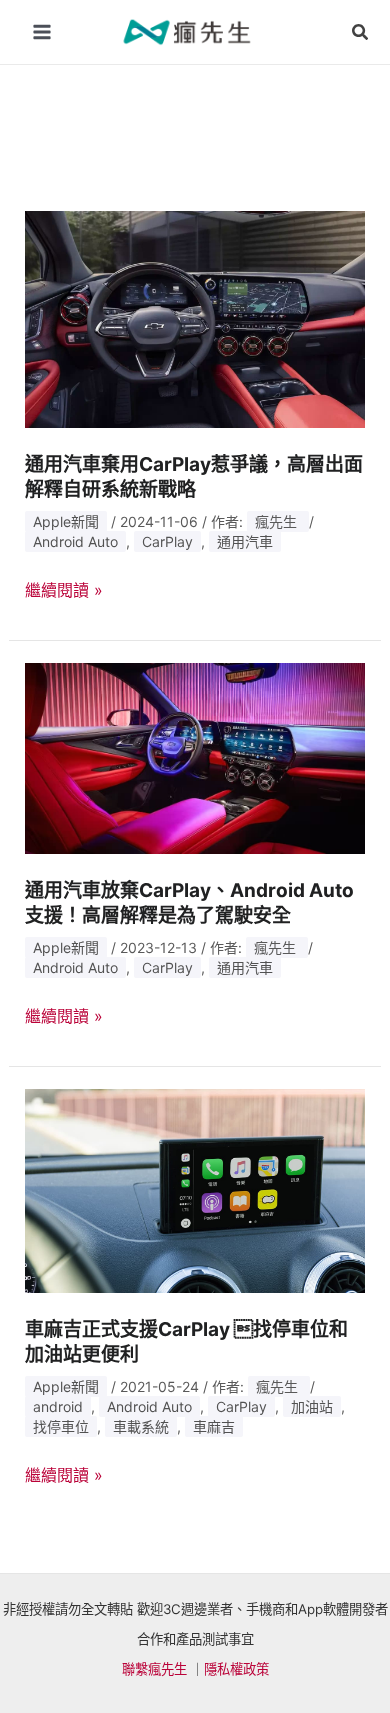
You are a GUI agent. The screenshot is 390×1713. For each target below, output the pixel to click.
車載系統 (141, 1426)
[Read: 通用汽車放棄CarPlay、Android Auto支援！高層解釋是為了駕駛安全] (195, 757)
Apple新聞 (66, 521)
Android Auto (75, 541)
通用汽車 (245, 541)
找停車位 (61, 1426)
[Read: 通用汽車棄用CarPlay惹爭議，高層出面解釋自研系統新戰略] (195, 318)
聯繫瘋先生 (154, 1669)
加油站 (312, 1406)
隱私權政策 (236, 1669)
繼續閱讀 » (64, 591)
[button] (361, 32)
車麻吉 (214, 1426)
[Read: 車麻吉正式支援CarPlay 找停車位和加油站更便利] (195, 1189)
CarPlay (167, 541)
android (58, 1406)
